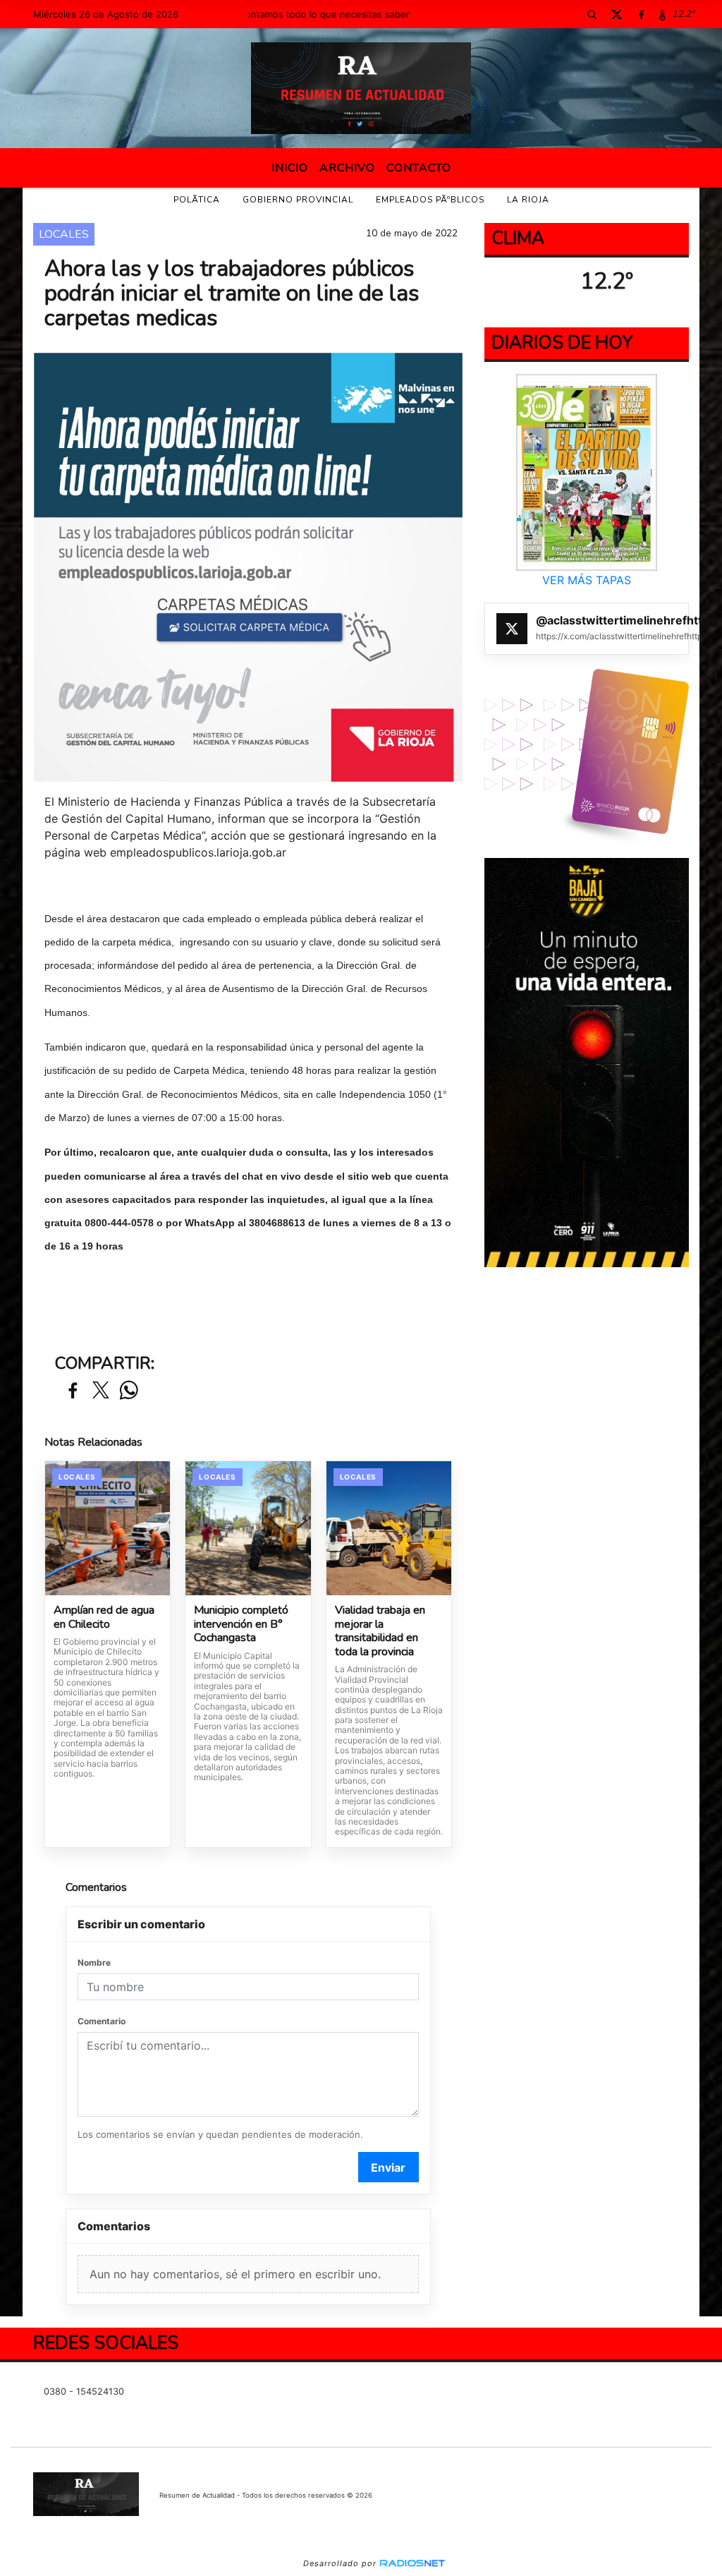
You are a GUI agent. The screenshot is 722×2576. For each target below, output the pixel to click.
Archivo (347, 168)
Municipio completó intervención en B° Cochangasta (241, 1625)
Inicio (290, 168)
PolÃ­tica (197, 200)
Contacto (419, 168)
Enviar (388, 2167)
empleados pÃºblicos (430, 200)
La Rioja (528, 200)
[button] (592, 14)
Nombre (94, 1963)
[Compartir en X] (101, 1391)
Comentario (102, 2021)
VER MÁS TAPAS (587, 580)
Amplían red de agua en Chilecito (104, 1617)
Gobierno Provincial (298, 200)
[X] (617, 14)
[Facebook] (642, 14)
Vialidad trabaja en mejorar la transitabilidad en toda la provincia (380, 1631)
